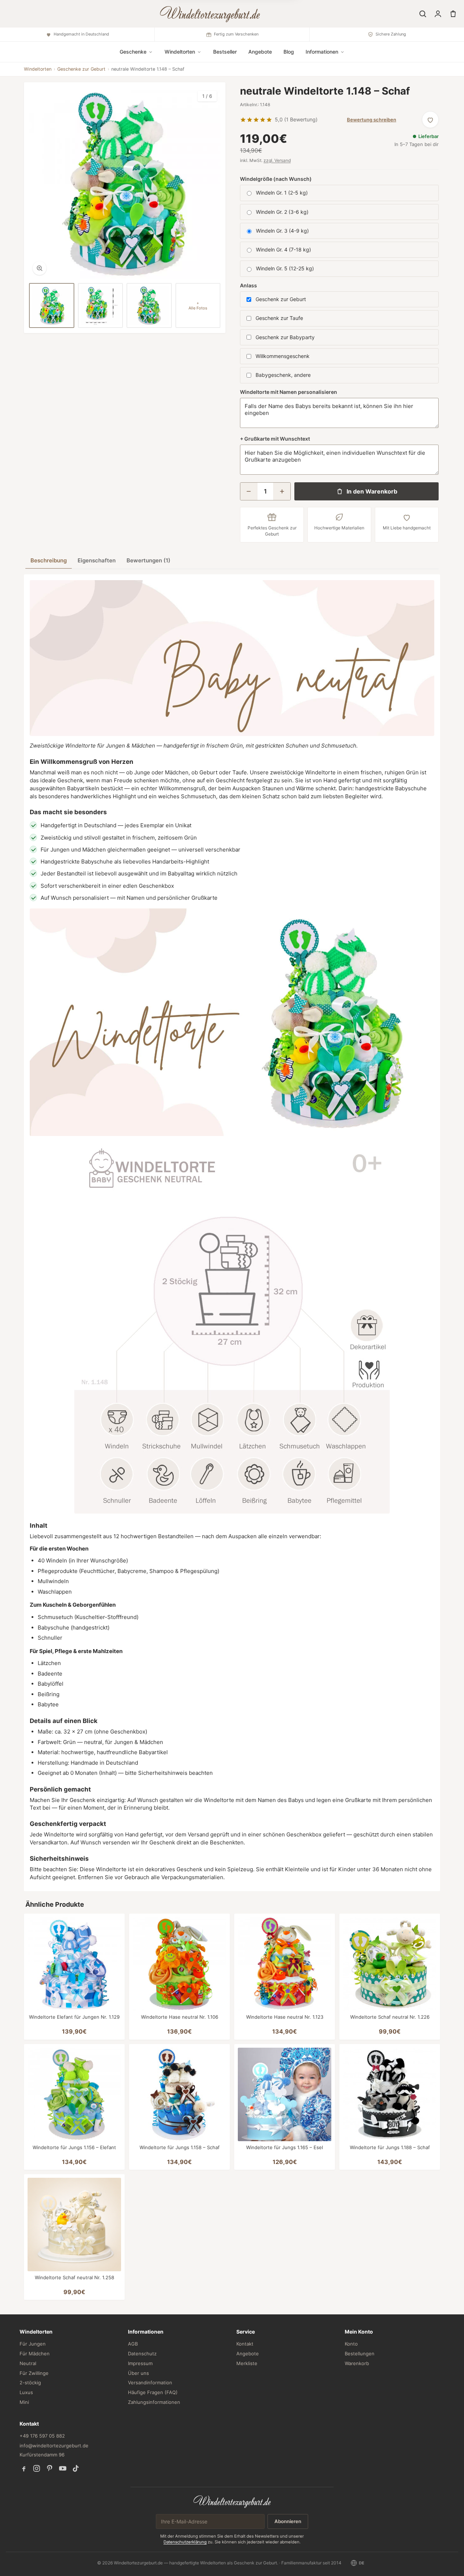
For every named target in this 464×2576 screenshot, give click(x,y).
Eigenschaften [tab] (97, 560)
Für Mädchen (35, 2354)
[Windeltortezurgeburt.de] (232, 2501)
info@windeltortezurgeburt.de (54, 2446)
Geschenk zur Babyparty (285, 337)
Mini (24, 2402)
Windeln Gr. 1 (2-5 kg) (282, 193)
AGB (133, 2344)
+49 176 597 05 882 (42, 2436)
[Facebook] (24, 2468)
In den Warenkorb (372, 491)
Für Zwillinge (34, 2373)
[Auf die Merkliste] (430, 120)
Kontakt (245, 2344)
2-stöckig (30, 2383)
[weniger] (249, 491)
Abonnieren (288, 2521)
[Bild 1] (52, 306)
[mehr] (282, 491)
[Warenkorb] (453, 14)
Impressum (140, 2363)
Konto (351, 2344)
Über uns (138, 2373)
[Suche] (423, 14)
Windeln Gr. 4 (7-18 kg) (283, 249)
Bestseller (225, 52)
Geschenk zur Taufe (279, 318)
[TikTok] (76, 2468)
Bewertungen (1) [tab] (148, 560)
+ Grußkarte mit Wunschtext (275, 439)
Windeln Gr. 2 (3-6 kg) (282, 212)
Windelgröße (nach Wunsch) (276, 179)
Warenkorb (357, 2363)
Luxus (26, 2392)
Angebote (260, 52)
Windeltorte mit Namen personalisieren (289, 392)
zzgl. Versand (277, 160)
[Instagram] (37, 2468)
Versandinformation (150, 2383)
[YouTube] (63, 2468)
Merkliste (247, 2363)
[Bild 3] (149, 306)
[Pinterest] (50, 2468)
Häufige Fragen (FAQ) (153, 2392)
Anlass (248, 285)
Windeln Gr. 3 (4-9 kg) (282, 231)
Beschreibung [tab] (49, 560)
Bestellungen (360, 2354)
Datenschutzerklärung (185, 2542)
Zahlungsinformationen (154, 2402)
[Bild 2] (101, 306)
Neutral (28, 2363)
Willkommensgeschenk (283, 356)
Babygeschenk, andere (283, 375)
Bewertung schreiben (372, 120)
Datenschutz (142, 2354)
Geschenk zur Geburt (281, 299)
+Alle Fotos (198, 306)
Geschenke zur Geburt (81, 69)
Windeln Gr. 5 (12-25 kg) (285, 268)
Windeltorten (38, 69)
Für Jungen (33, 2344)
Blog (289, 52)
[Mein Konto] (438, 14)
